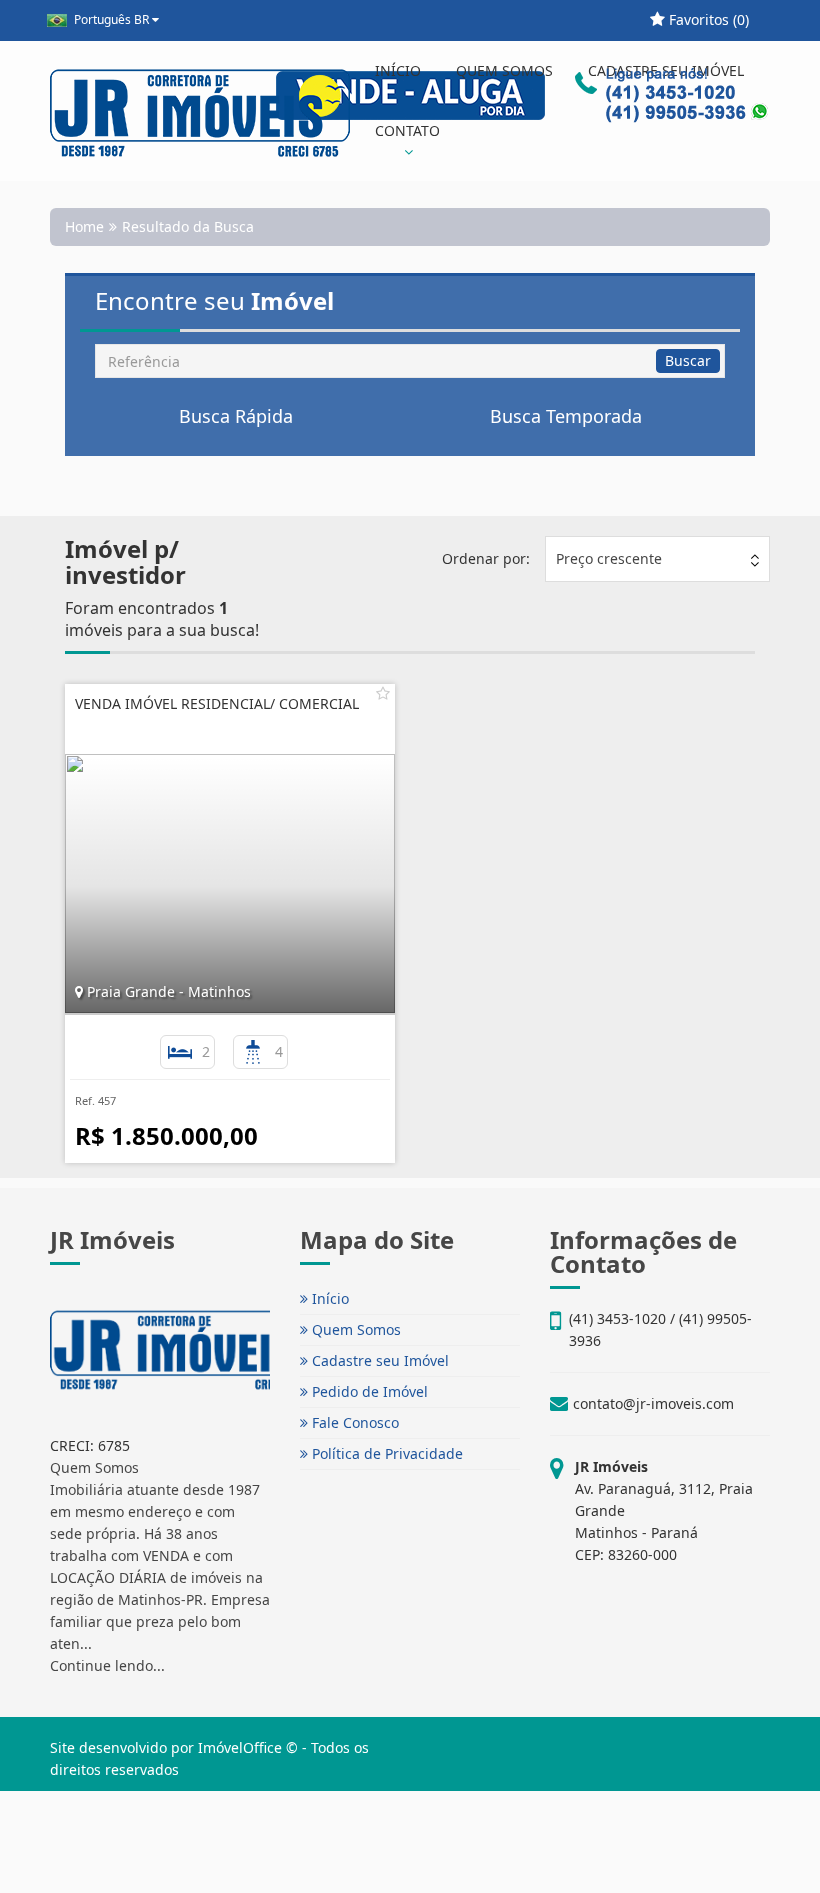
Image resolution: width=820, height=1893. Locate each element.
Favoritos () (707, 19)
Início (328, 1298)
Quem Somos (354, 1329)
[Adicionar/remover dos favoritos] (383, 693)
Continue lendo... (107, 1665)
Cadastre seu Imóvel (378, 1360)
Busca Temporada (566, 416)
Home (84, 226)
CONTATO (407, 130)
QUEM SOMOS (504, 70)
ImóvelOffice (240, 1747)
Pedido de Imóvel (368, 1391)
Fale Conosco (353, 1422)
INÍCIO (398, 70)
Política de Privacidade (385, 1453)
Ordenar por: (486, 558)
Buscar (688, 360)
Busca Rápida (236, 416)
